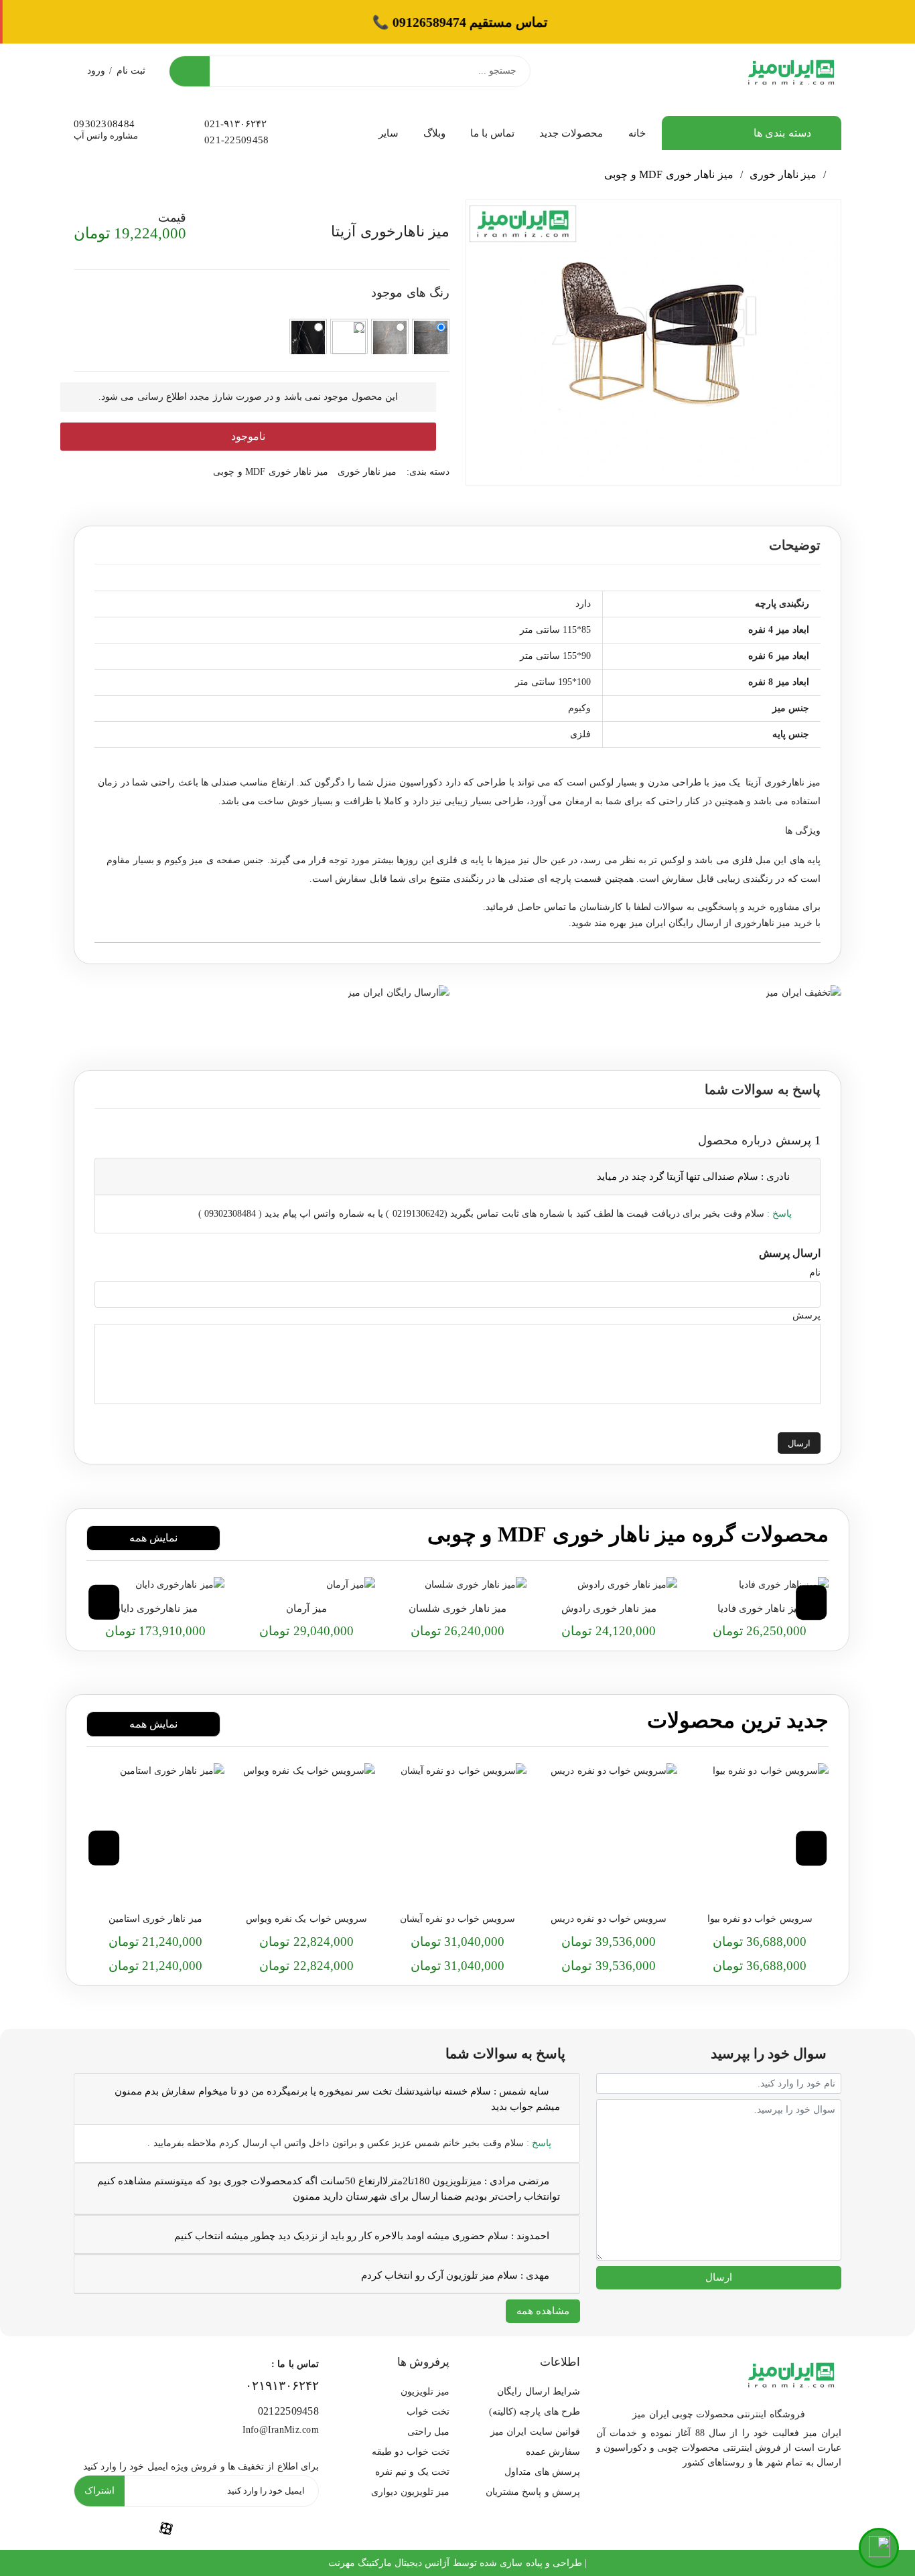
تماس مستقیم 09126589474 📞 (458, 22)
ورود (96, 71)
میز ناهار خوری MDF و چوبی (668, 174)
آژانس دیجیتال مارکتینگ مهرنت (389, 2563)
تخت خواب (428, 2412)
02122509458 (288, 2411)
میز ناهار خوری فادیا (760, 1608)
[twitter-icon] (289, 2529)
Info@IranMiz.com (281, 2430)
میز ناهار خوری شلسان (457, 1608)
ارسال (799, 1443)
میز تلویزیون (425, 2392)
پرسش (806, 1315)
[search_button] (190, 71)
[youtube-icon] (228, 2529)
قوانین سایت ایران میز (535, 2432)
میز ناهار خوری (783, 174)
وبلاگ (434, 133)
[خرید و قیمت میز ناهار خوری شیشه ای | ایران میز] (609, 1585)
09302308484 (104, 124)
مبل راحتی (428, 2432)
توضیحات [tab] (795, 545)
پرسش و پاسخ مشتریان (533, 2492)
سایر (388, 133)
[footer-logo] (791, 2373)
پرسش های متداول (542, 2472)
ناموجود (248, 436)
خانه (637, 133)
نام (815, 1273)
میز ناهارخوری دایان (155, 1608)
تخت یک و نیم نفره (412, 2472)
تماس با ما (493, 133)
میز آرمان (306, 1608)
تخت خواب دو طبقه (411, 2452)
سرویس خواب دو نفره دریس (609, 1919)
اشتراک (99, 2491)
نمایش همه (153, 1538)
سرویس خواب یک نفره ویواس (306, 1919)
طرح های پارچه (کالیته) (535, 2412)
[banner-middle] (803, 991)
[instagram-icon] (104, 2529)
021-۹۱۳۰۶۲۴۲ (235, 124)
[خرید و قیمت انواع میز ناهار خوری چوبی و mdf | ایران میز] (760, 1585)
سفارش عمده (553, 2452)
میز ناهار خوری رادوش (609, 1608)
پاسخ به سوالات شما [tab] (763, 1089)
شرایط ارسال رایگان (539, 2392)
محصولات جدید (571, 133)
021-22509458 (236, 140)
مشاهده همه (543, 2311)
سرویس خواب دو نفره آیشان (457, 1919)
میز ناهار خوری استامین (155, 1919)
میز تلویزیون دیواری (410, 2492)
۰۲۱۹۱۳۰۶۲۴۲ (282, 2385)
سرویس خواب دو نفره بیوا (760, 1919)
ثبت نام (131, 71)
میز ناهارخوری (762, 923)
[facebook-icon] (166, 2528)
